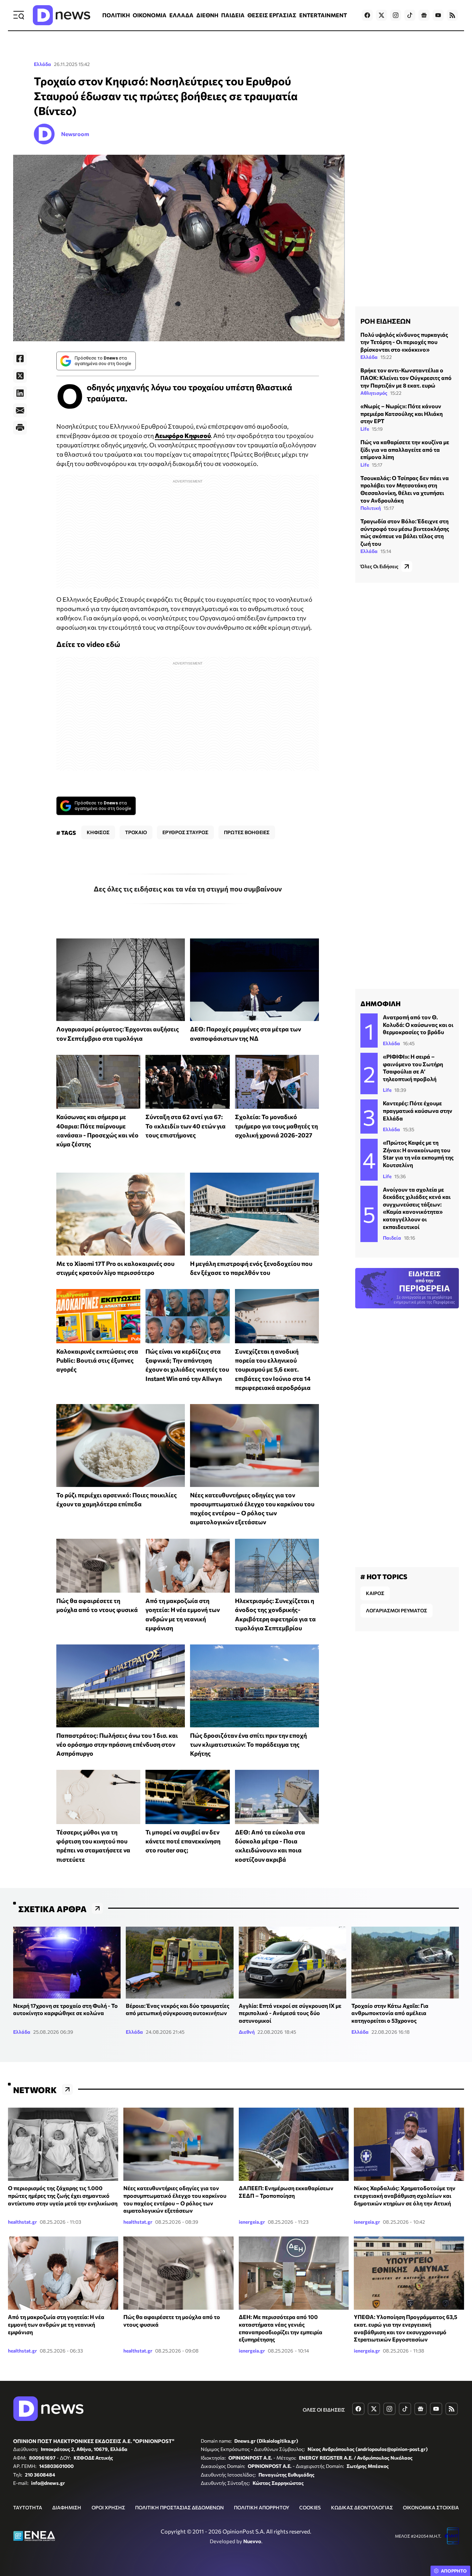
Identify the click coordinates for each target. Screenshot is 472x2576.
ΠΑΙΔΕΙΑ (233, 15)
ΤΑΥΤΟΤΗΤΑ (28, 2507)
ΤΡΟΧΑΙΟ (136, 832)
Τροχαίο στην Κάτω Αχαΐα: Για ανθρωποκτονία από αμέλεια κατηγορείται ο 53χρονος (390, 2013)
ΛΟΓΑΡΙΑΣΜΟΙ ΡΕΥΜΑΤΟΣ (397, 1610)
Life (365, 429)
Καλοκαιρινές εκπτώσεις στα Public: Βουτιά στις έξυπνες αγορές (97, 1360)
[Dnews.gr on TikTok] (410, 15)
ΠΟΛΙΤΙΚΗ (116, 15)
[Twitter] (20, 376)
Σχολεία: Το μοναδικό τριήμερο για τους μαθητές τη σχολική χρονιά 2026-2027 (276, 1126)
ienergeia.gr (252, 2222)
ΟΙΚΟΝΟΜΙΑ (150, 15)
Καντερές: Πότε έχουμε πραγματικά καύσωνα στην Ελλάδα (418, 1110)
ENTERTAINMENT (323, 15)
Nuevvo (252, 2541)
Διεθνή (247, 2032)
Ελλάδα (43, 64)
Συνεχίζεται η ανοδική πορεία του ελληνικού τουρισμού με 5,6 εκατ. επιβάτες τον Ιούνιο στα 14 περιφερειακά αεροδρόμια (273, 1369)
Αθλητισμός (374, 393)
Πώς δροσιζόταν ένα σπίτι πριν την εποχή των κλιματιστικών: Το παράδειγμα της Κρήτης (248, 1744)
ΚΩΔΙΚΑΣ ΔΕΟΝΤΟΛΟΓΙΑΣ (362, 2507)
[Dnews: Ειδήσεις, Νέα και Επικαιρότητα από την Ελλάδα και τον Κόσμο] (62, 15)
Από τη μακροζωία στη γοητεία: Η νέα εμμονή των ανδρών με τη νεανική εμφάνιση (56, 2324)
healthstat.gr (22, 2222)
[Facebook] (20, 359)
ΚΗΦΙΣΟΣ (98, 832)
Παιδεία (392, 1238)
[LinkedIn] (20, 393)
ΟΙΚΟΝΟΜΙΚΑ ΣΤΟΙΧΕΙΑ (431, 2507)
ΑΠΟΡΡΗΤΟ (454, 2571)
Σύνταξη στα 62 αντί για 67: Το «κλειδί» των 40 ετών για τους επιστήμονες (186, 1126)
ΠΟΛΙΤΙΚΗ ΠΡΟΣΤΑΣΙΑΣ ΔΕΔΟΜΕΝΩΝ (180, 2507)
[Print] (20, 428)
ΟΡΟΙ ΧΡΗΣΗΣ (108, 2507)
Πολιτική (371, 508)
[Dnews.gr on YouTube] (438, 15)
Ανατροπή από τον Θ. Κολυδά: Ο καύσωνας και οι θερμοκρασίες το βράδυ (418, 1024)
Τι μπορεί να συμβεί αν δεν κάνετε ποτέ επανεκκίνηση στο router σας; (183, 1841)
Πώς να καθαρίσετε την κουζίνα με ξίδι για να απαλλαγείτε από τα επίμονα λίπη (405, 449)
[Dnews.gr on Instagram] (396, 15)
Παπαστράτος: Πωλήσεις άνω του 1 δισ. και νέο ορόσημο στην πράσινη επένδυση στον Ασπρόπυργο (117, 1744)
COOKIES (310, 2507)
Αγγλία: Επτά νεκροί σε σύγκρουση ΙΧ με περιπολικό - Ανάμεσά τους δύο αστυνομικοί (290, 2013)
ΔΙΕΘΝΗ (207, 15)
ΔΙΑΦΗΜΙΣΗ (67, 2507)
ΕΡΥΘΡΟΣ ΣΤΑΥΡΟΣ (185, 832)
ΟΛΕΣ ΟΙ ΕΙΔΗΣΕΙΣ (324, 2410)
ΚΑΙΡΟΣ (375, 1593)
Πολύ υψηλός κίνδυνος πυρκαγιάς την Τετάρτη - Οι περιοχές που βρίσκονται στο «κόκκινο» (404, 342)
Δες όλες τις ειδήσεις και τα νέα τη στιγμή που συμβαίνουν (188, 889)
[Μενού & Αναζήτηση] (19, 15)
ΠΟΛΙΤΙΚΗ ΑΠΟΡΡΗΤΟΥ (262, 2507)
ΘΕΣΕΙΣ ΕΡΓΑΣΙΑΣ (272, 15)
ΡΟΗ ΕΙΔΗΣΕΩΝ (385, 321)
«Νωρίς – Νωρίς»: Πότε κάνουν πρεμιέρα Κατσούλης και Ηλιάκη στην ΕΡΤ (402, 413)
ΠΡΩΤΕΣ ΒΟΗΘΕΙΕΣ (247, 832)
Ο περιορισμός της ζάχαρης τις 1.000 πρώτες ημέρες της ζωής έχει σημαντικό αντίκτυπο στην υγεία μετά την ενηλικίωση (63, 2195)
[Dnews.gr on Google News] (424, 15)
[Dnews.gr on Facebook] (367, 15)
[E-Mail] (20, 410)
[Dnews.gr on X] (381, 15)
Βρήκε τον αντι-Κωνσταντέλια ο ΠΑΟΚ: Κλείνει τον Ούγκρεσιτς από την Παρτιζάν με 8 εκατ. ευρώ (406, 378)
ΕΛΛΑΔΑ (181, 15)
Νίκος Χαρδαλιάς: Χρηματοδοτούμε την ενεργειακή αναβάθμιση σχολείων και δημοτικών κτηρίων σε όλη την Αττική (405, 2195)
